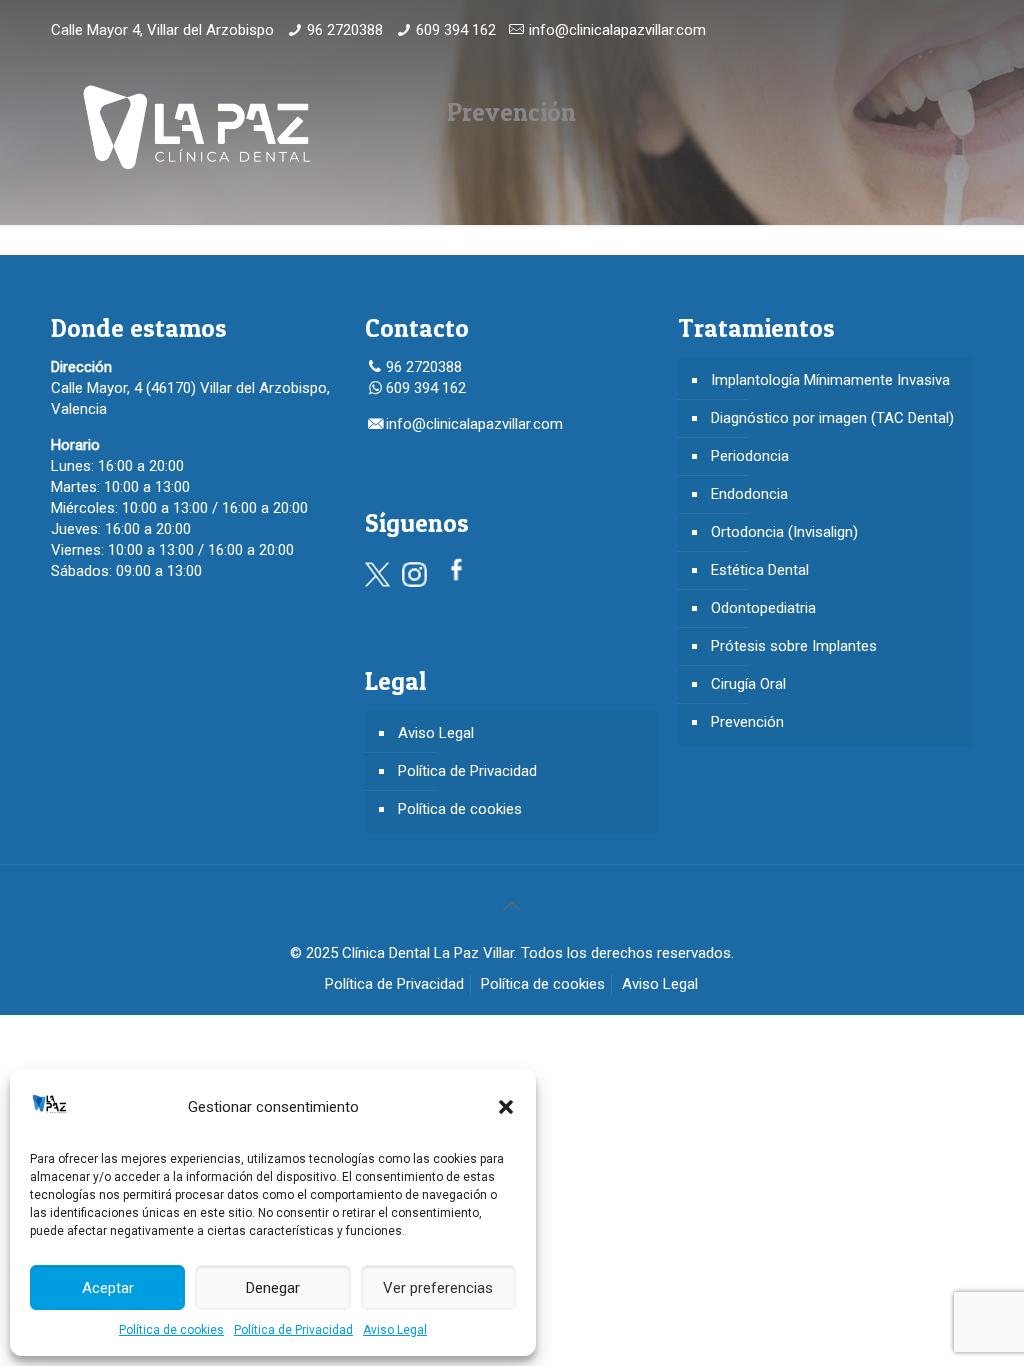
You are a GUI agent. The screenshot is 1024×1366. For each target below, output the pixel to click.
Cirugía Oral (748, 684)
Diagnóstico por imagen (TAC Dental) (832, 418)
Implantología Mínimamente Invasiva (830, 380)
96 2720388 (345, 30)
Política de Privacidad (293, 1330)
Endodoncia (749, 494)
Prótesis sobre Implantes (794, 646)
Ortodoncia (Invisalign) (784, 532)
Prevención (747, 722)
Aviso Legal (395, 1330)
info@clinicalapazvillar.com (617, 30)
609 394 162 (456, 30)
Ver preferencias (438, 1288)
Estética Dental (760, 570)
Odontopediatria (763, 608)
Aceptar (108, 1288)
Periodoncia (750, 456)
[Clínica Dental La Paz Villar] (196, 126)
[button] (506, 1107)
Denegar (273, 1288)
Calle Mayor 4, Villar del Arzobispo (162, 30)
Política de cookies (171, 1330)
